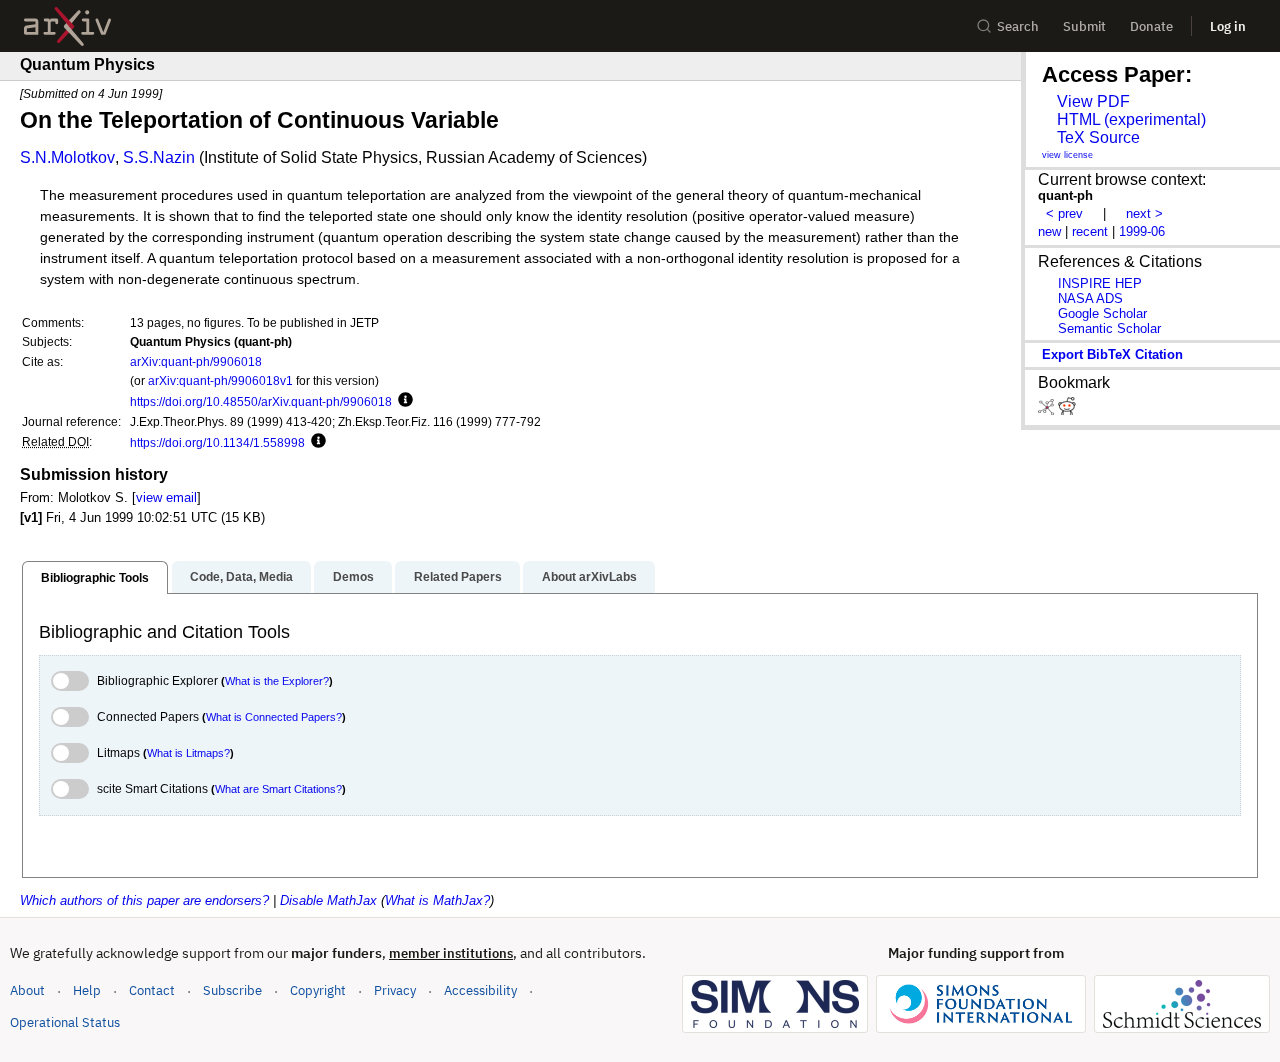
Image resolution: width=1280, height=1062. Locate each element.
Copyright (318, 990)
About (27, 990)
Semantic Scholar (1109, 328)
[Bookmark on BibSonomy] (1048, 410)
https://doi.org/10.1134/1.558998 (217, 442)
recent (1090, 231)
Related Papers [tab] (458, 577)
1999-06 (1142, 231)
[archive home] (67, 26)
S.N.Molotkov (67, 157)
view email (166, 497)
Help (87, 990)
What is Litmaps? (188, 753)
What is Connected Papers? (274, 717)
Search (1018, 26)
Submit (1084, 26)
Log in (1228, 26)
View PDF (1093, 101)
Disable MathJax (328, 900)
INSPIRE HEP (1100, 283)
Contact (152, 990)
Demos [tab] (353, 577)
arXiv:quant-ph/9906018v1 (220, 380)
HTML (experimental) (1131, 119)
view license (1067, 155)
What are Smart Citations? (278, 789)
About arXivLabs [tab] (589, 577)
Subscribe (232, 990)
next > (1144, 213)
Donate (1151, 26)
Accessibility (480, 990)
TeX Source (1098, 137)
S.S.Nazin (159, 157)
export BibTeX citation (1112, 354)
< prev (1064, 213)
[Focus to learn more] (402, 401)
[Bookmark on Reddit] (1067, 410)
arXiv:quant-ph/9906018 (196, 361)
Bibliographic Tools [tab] (95, 578)
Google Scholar (1102, 313)
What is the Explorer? (277, 681)
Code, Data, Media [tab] (241, 577)
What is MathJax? (437, 900)
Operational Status (65, 1022)
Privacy (395, 990)
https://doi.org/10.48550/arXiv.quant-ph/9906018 (261, 401)
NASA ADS (1090, 298)
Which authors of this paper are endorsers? (144, 900)
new (1049, 231)
